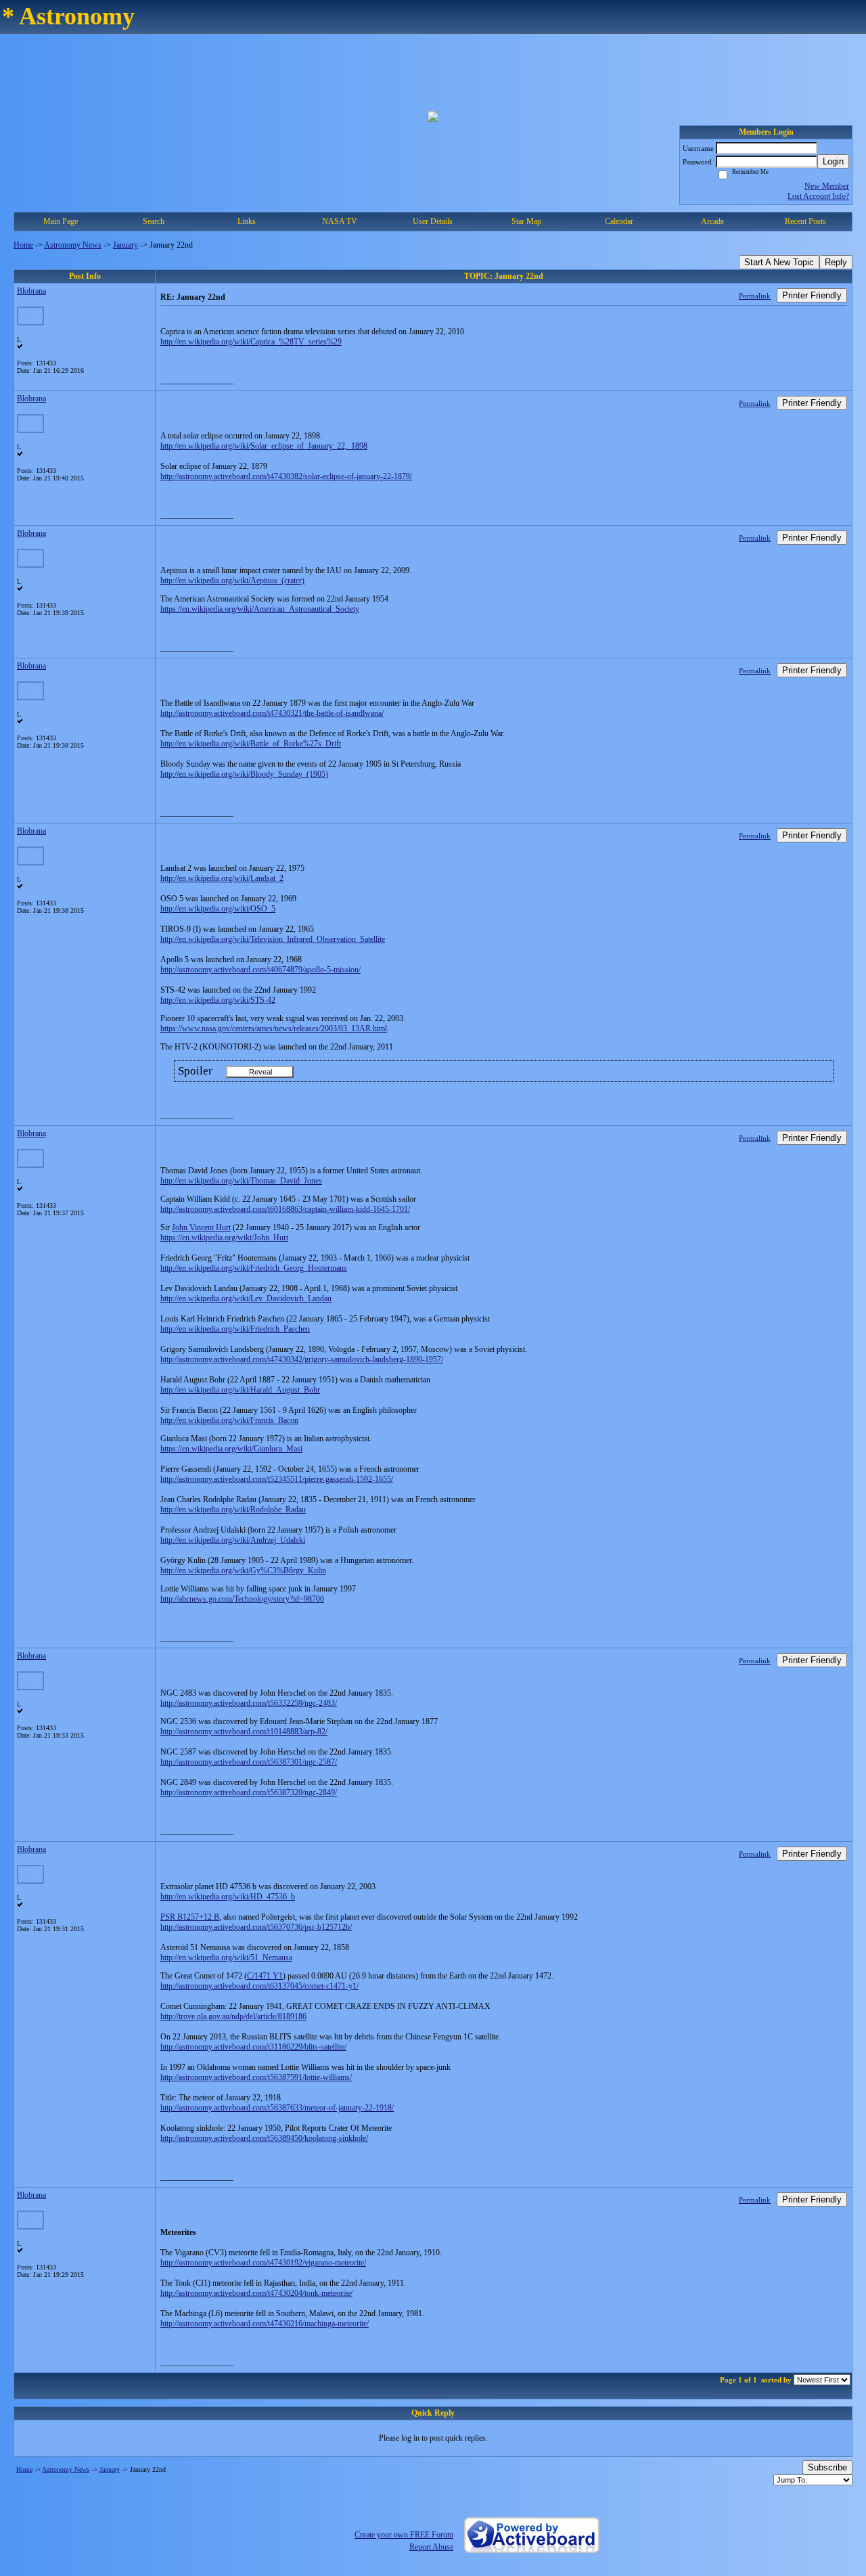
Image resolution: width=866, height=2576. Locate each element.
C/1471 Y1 (265, 1976)
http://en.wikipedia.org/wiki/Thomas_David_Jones (241, 1181)
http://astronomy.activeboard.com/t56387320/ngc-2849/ (249, 1792)
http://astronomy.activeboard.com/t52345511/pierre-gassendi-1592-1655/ (277, 1479)
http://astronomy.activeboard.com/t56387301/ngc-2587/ (249, 1762)
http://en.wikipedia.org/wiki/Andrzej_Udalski (233, 1540)
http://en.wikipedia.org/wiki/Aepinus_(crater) (232, 581)
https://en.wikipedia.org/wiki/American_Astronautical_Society (260, 609)
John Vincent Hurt (201, 1227)
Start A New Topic (779, 262)
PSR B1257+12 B (190, 1917)
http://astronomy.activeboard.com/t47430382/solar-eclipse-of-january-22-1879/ (286, 476)
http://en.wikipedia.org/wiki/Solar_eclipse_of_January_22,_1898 (264, 446)
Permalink (755, 296)
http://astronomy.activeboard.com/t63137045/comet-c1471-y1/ (259, 1986)
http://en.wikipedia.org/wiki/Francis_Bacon (229, 1420)
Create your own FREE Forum (404, 2535)
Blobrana (31, 291)
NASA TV (340, 221)
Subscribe (827, 2467)
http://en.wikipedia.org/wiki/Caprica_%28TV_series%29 (251, 342)
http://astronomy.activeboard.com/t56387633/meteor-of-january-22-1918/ (277, 2108)
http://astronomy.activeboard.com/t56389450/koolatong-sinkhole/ (264, 2138)
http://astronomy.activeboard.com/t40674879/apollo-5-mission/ (260, 970)
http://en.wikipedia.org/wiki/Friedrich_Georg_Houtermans (254, 1268)
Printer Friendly (812, 295)
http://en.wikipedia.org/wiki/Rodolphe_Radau (233, 1510)
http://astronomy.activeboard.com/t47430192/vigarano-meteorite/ (263, 2263)
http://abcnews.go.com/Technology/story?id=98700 (242, 1599)
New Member (827, 186)
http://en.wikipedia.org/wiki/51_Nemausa (226, 1958)
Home (23, 245)
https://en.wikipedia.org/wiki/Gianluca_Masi (231, 1449)
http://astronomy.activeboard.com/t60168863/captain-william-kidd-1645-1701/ (285, 1209)
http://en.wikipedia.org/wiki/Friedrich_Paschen (235, 1329)
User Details (433, 221)
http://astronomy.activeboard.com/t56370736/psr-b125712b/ (256, 1927)
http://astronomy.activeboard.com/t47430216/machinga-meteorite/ (265, 2324)
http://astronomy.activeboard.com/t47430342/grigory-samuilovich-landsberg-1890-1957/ (302, 1359)
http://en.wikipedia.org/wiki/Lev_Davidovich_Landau (246, 1298)
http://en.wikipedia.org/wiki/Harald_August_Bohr (240, 1390)
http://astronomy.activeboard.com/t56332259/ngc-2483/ (249, 1703)
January (126, 245)
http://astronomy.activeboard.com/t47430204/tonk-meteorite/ (256, 2293)
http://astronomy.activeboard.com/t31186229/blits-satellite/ (253, 2047)
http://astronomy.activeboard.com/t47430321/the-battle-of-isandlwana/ (272, 713)
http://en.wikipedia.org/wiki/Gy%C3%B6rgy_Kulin (243, 1571)
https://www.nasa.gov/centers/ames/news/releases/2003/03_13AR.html (274, 1029)
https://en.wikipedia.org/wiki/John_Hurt (224, 1238)
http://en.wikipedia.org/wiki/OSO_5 (218, 909)
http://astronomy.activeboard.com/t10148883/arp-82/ (244, 1732)
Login (833, 161)
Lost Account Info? (818, 196)
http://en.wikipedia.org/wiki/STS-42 (218, 1000)
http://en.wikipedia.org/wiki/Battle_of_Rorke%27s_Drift (251, 744)
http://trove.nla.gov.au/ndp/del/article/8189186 (233, 2016)
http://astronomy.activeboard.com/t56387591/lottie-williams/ (256, 2077)
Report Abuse (431, 2547)
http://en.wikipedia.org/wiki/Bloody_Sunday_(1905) (244, 774)
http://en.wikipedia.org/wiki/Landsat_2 (222, 878)
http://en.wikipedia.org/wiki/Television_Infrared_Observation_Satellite (273, 939)
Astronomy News (73, 245)
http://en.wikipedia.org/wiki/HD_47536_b (228, 1897)
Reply (836, 262)
